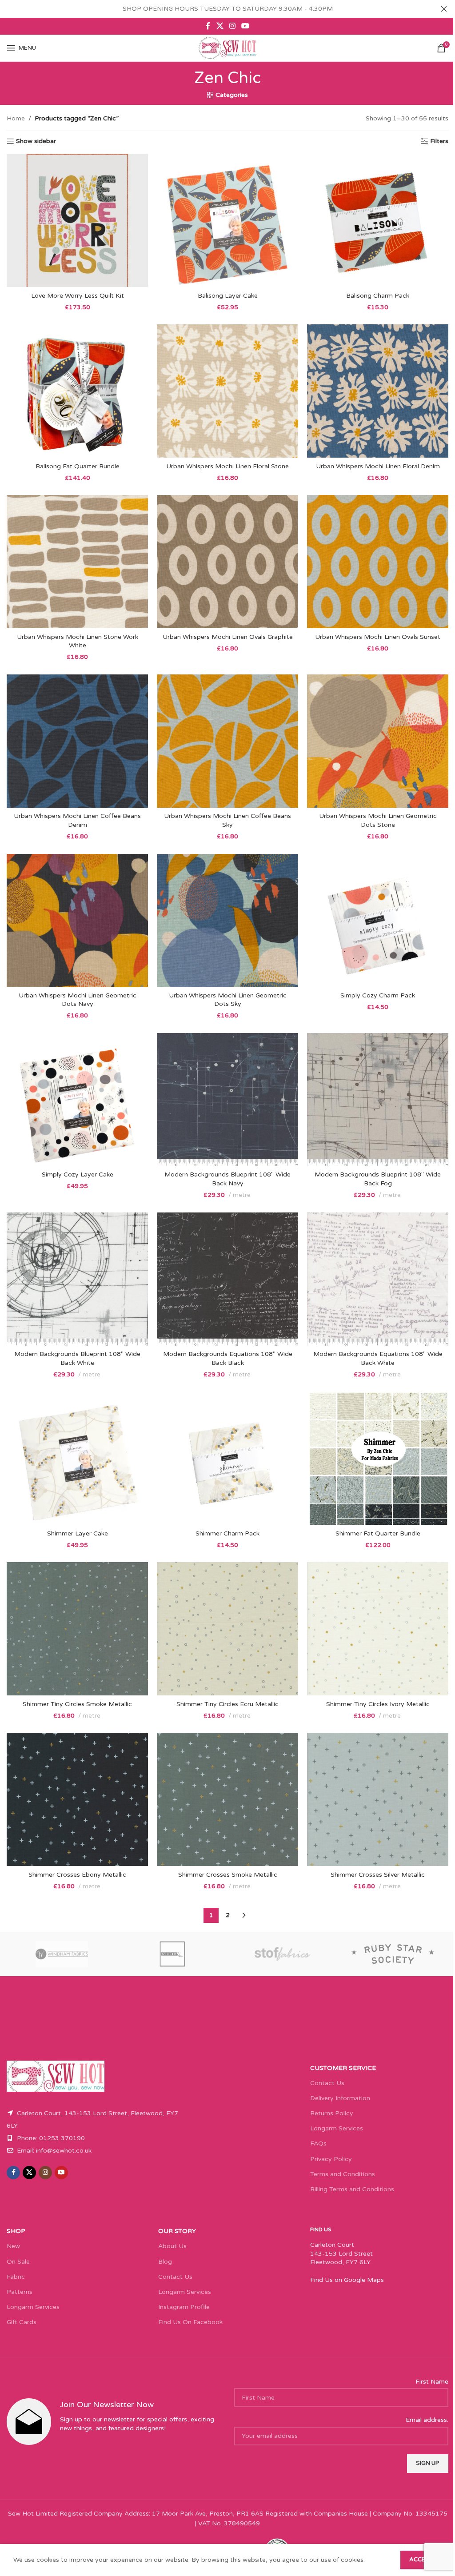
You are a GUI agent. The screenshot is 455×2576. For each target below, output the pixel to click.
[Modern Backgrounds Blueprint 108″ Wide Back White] (77, 1279)
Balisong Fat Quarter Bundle (78, 466)
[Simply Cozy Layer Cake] (77, 1100)
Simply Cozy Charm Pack (378, 995)
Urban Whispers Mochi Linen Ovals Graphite (228, 637)
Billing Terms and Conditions (352, 2189)
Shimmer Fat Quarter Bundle (378, 1533)
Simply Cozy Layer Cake (78, 1174)
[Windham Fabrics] (62, 1954)
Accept (421, 2560)
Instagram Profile (184, 2307)
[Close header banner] (444, 9)
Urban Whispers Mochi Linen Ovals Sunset (378, 637)
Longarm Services (337, 2128)
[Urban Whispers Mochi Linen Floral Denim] (378, 391)
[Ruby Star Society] (393, 1954)
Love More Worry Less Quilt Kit (78, 296)
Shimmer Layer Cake (78, 1533)
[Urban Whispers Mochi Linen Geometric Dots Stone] (378, 741)
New (13, 2246)
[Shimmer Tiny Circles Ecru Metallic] (227, 1629)
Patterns (20, 2292)
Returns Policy (332, 2113)
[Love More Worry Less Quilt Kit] (77, 220)
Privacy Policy (331, 2159)
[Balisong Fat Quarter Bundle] (77, 391)
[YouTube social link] (245, 26)
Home (16, 118)
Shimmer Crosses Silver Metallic (378, 1875)
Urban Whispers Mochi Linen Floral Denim (378, 466)
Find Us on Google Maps (347, 2280)
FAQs (318, 2143)
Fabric (16, 2277)
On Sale (18, 2262)
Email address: (427, 2420)
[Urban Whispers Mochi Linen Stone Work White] (77, 562)
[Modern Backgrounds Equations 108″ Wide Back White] (378, 1279)
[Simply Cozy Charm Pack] (378, 921)
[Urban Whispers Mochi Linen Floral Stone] (227, 391)
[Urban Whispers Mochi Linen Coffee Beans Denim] (77, 741)
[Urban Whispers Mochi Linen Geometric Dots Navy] (77, 921)
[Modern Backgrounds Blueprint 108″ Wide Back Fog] (378, 1100)
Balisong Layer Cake (228, 296)
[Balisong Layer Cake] (227, 220)
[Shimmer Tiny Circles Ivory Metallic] (378, 1629)
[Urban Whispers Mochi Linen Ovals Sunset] (378, 562)
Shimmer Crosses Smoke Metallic (228, 1875)
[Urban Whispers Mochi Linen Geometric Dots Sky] (227, 921)
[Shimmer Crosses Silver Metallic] (378, 1799)
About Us (172, 2246)
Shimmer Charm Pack (227, 1533)
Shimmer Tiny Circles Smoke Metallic (77, 1704)
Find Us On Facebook (190, 2322)
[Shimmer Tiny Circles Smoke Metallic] (77, 1629)
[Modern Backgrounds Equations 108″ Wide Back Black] (227, 1279)
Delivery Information (340, 2098)
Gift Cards (22, 2322)
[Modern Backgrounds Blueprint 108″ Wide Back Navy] (227, 1100)
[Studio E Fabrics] (173, 1954)
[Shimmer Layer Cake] (77, 1458)
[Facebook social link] (208, 26)
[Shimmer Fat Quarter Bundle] (378, 1458)
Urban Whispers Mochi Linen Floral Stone (227, 466)
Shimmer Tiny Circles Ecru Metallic (227, 1704)
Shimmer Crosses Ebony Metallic (77, 1875)
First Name (432, 2382)
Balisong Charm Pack (378, 296)
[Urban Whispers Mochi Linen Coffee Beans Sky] (227, 741)
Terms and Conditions (343, 2174)
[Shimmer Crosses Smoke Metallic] (227, 1799)
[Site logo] (227, 48)
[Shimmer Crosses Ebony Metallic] (77, 1799)
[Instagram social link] (232, 26)
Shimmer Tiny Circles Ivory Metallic (378, 1704)
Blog (165, 2262)
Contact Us (327, 2083)
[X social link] (220, 26)
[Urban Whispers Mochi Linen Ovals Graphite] (227, 562)
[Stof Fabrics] (283, 1954)
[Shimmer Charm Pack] (227, 1458)
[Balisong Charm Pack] (378, 220)
